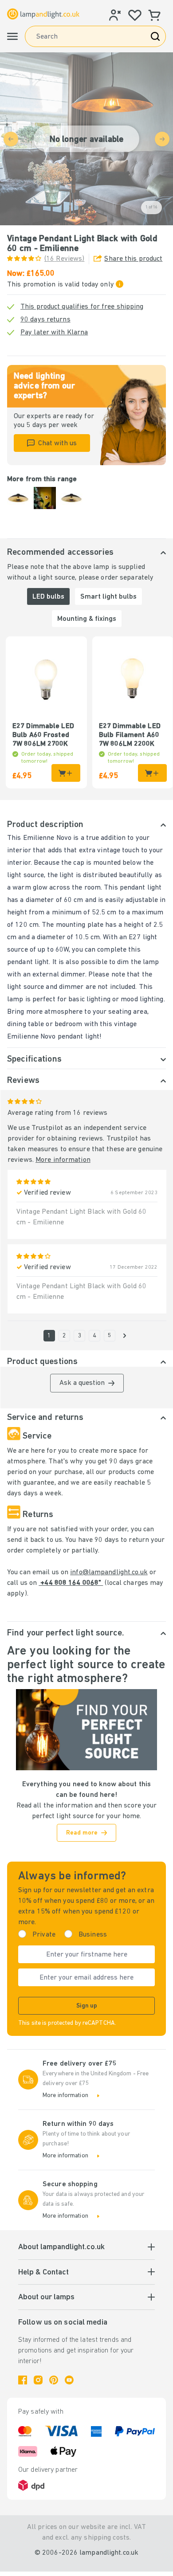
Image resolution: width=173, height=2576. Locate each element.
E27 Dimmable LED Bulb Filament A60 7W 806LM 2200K (130, 735)
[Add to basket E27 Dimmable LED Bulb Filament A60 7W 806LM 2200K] (152, 773)
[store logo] (43, 14)
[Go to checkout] (125, 1336)
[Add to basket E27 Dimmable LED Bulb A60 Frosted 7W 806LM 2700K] (66, 773)
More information (63, 1160)
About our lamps (46, 2298)
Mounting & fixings (87, 619)
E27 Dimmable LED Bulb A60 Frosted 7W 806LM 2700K (43, 735)
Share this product (133, 259)
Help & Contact (43, 2273)
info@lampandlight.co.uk (109, 1572)
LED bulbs (48, 597)
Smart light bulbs (108, 597)
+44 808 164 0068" (71, 1583)
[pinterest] (54, 2380)
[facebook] (23, 2380)
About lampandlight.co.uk (61, 2247)
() (64, 259)
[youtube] (69, 2380)
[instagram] (38, 2380)
